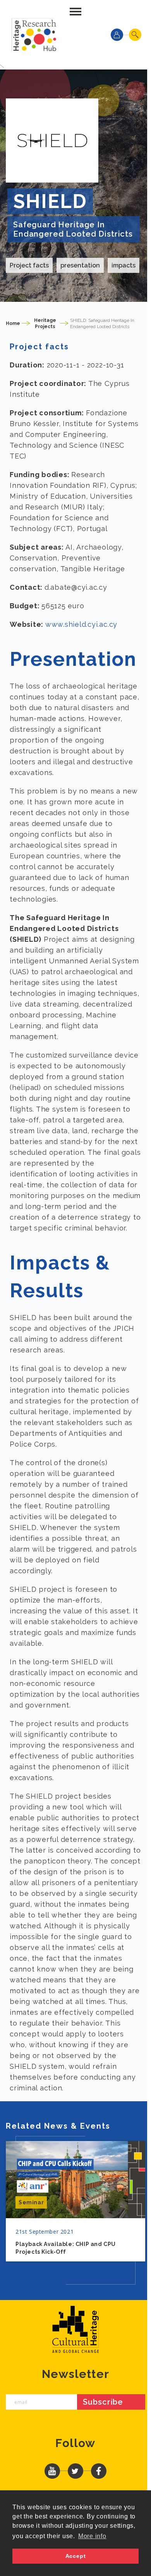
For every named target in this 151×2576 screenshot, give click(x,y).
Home (13, 323)
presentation (80, 265)
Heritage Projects (45, 323)
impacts (124, 265)
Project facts (29, 265)
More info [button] (92, 2536)
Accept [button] (76, 2556)
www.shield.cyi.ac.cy (81, 624)
